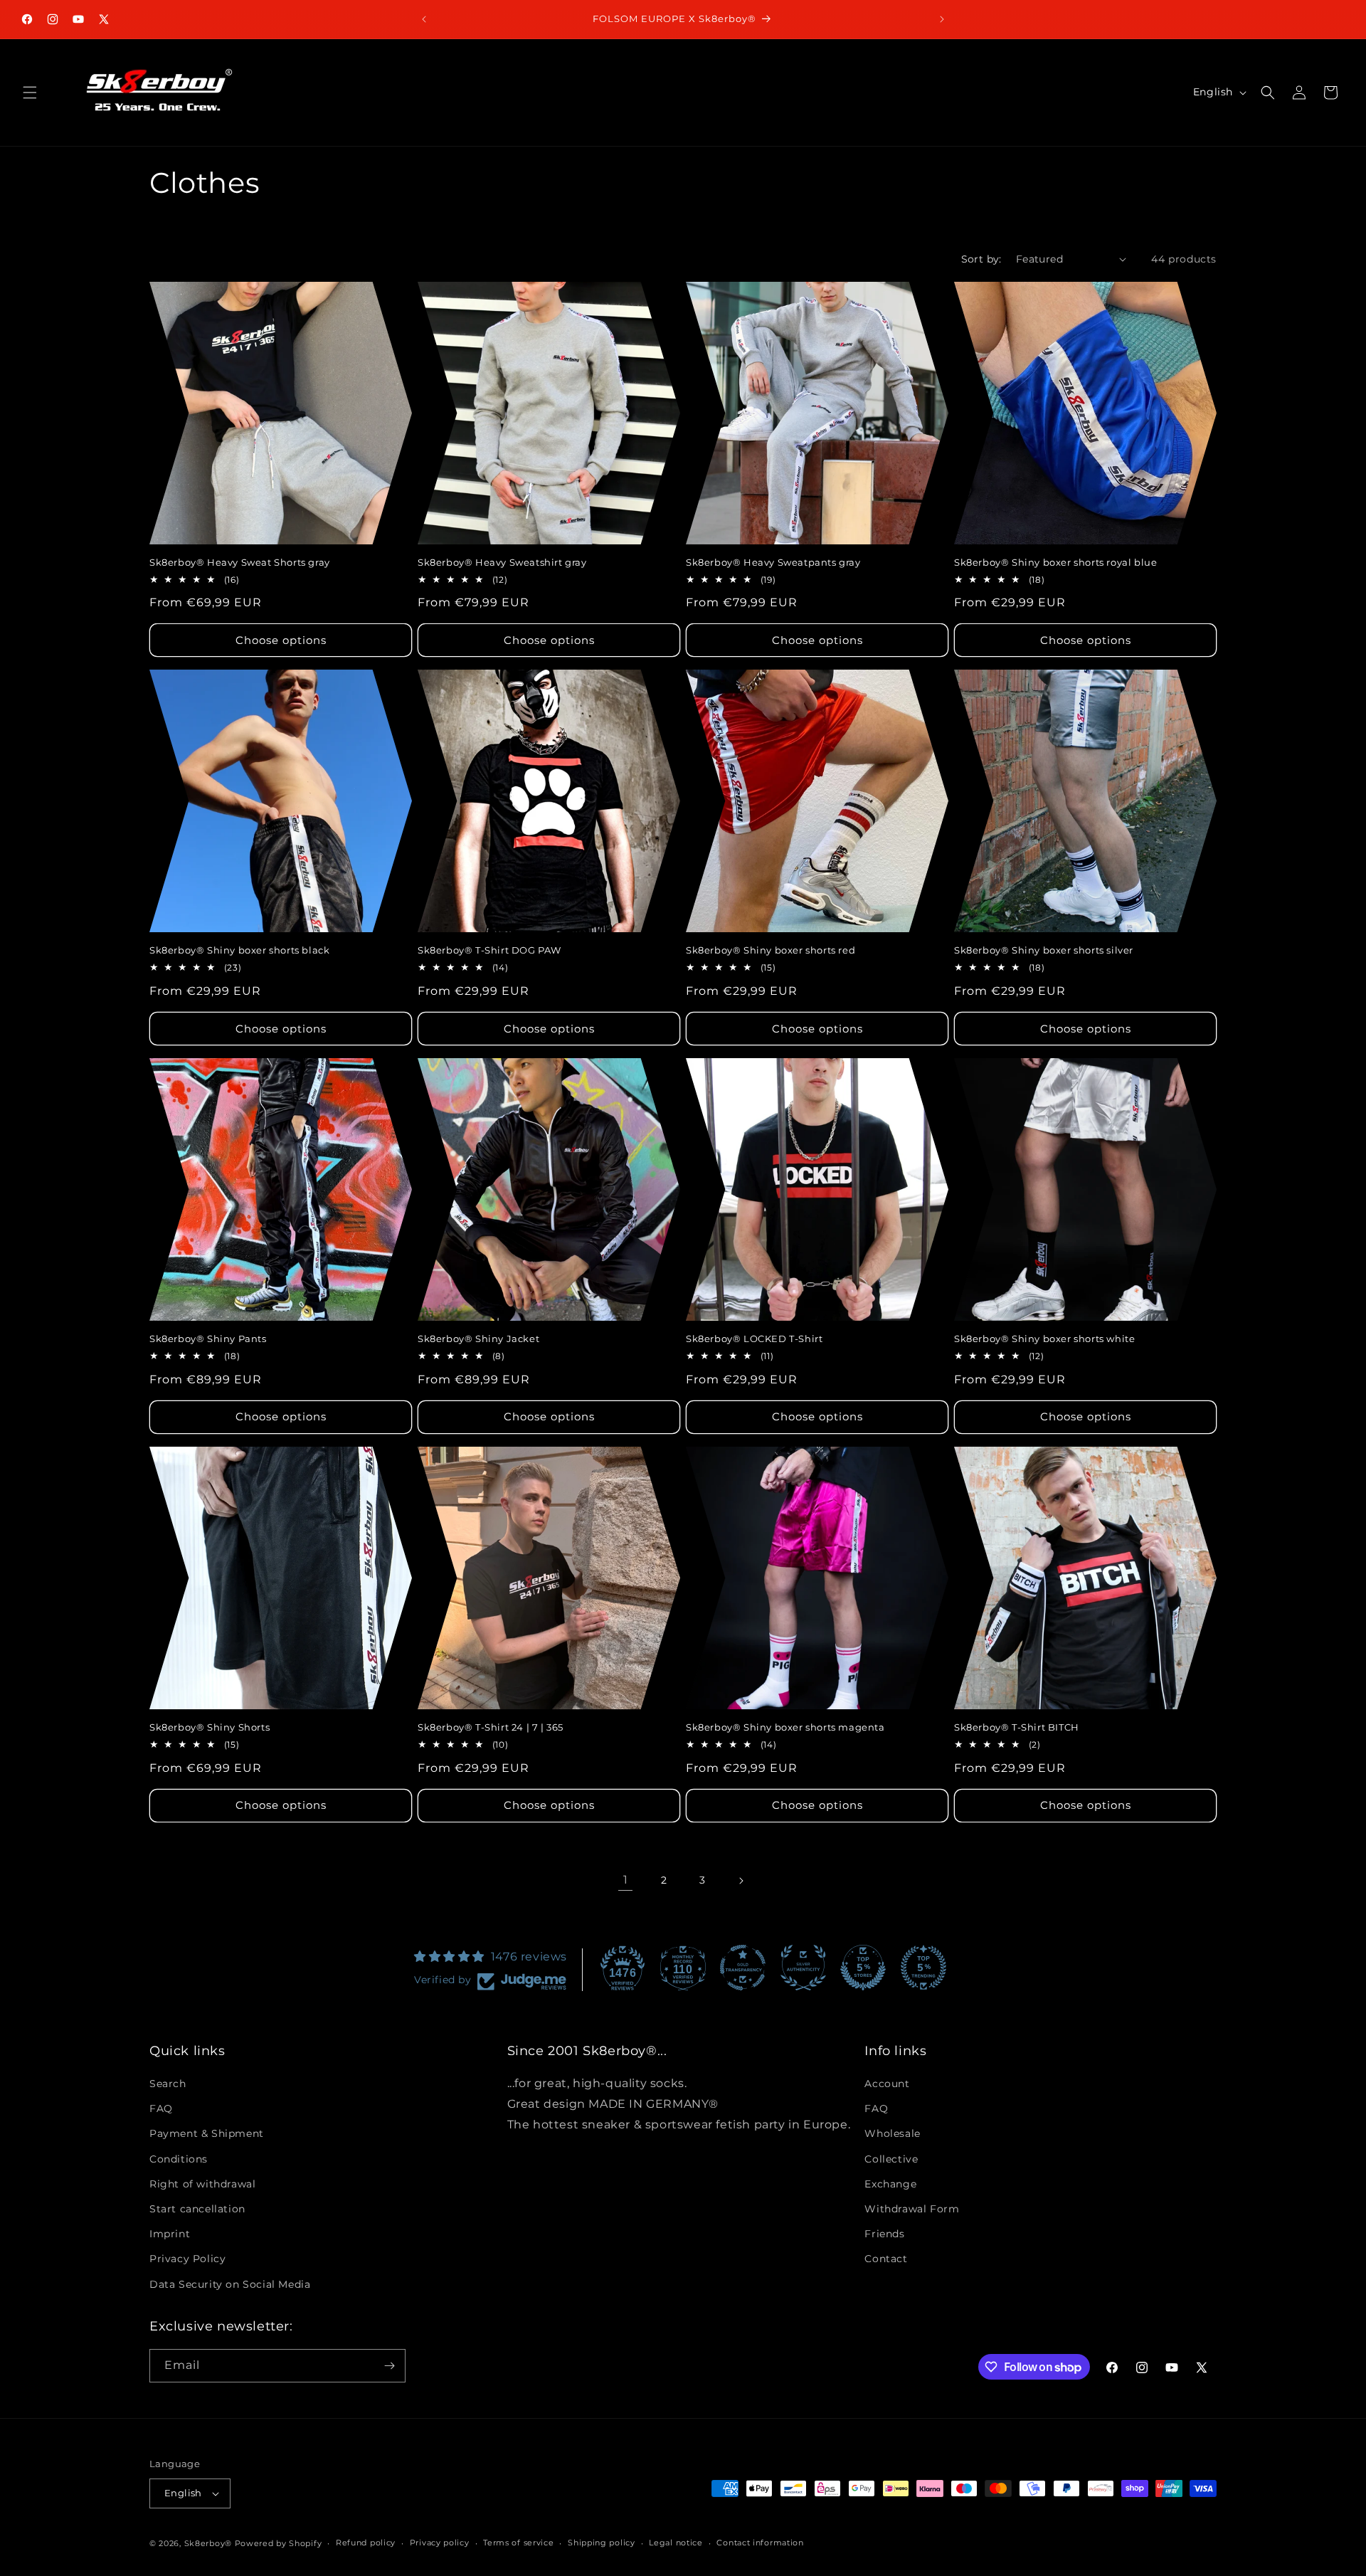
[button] (30, 93)
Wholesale (892, 2134)
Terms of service (518, 2543)
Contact (886, 2259)
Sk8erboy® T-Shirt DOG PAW (489, 950)
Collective (891, 2159)
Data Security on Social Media (230, 2284)
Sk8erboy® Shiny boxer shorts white (1044, 1339)
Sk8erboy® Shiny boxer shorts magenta (785, 1727)
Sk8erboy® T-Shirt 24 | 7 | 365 (491, 1727)
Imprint (170, 2234)
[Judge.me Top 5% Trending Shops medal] (923, 1968)
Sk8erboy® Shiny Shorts (210, 1727)
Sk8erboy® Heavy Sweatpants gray (773, 562)
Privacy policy (440, 2543)
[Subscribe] (389, 2366)
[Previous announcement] (424, 19)
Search (168, 2084)
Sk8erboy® (208, 2543)
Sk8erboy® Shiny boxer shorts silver (1044, 950)
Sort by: (981, 259)
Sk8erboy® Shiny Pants (208, 1339)
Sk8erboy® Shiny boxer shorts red (771, 950)
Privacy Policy (187, 2259)
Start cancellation (197, 2209)
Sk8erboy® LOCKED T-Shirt (754, 1339)
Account (887, 2084)
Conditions (179, 2159)
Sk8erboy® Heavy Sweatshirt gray (502, 562)
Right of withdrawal (202, 2184)
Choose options (281, 640)
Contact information (760, 2543)
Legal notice (676, 2543)
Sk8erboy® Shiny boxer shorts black (239, 950)
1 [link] (626, 1880)
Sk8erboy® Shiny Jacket (478, 1339)
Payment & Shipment (207, 2134)
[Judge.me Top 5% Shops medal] (863, 1968)
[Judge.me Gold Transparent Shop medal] (743, 1968)
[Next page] (741, 1881)
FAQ (161, 2109)
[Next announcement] (942, 19)
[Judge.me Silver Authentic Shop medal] (803, 1968)
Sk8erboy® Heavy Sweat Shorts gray (240, 562)
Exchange (890, 2184)
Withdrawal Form (912, 2209)
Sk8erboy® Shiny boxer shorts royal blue (1055, 562)
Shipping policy (602, 2543)
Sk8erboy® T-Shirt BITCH (1017, 1727)
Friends (884, 2234)
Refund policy (366, 2543)
